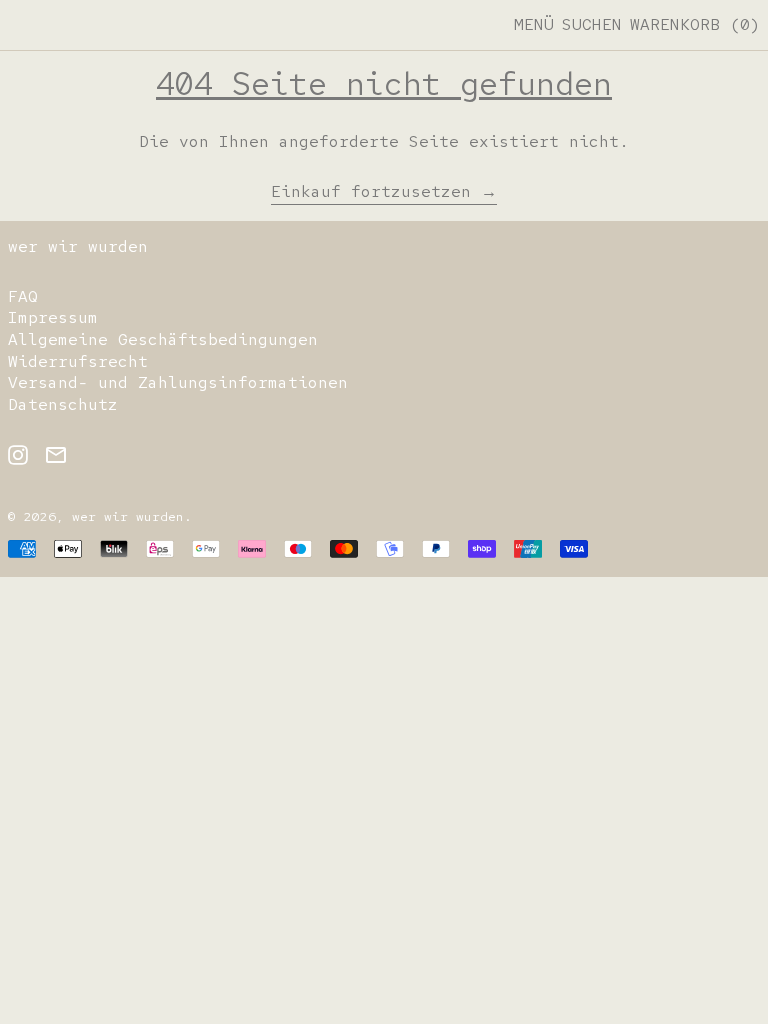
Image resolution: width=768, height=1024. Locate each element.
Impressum (53, 317)
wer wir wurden (78, 246)
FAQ (23, 296)
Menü (534, 24)
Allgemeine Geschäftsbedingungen (163, 339)
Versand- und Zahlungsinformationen (178, 382)
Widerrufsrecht (78, 361)
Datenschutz (63, 404)
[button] (592, 25)
